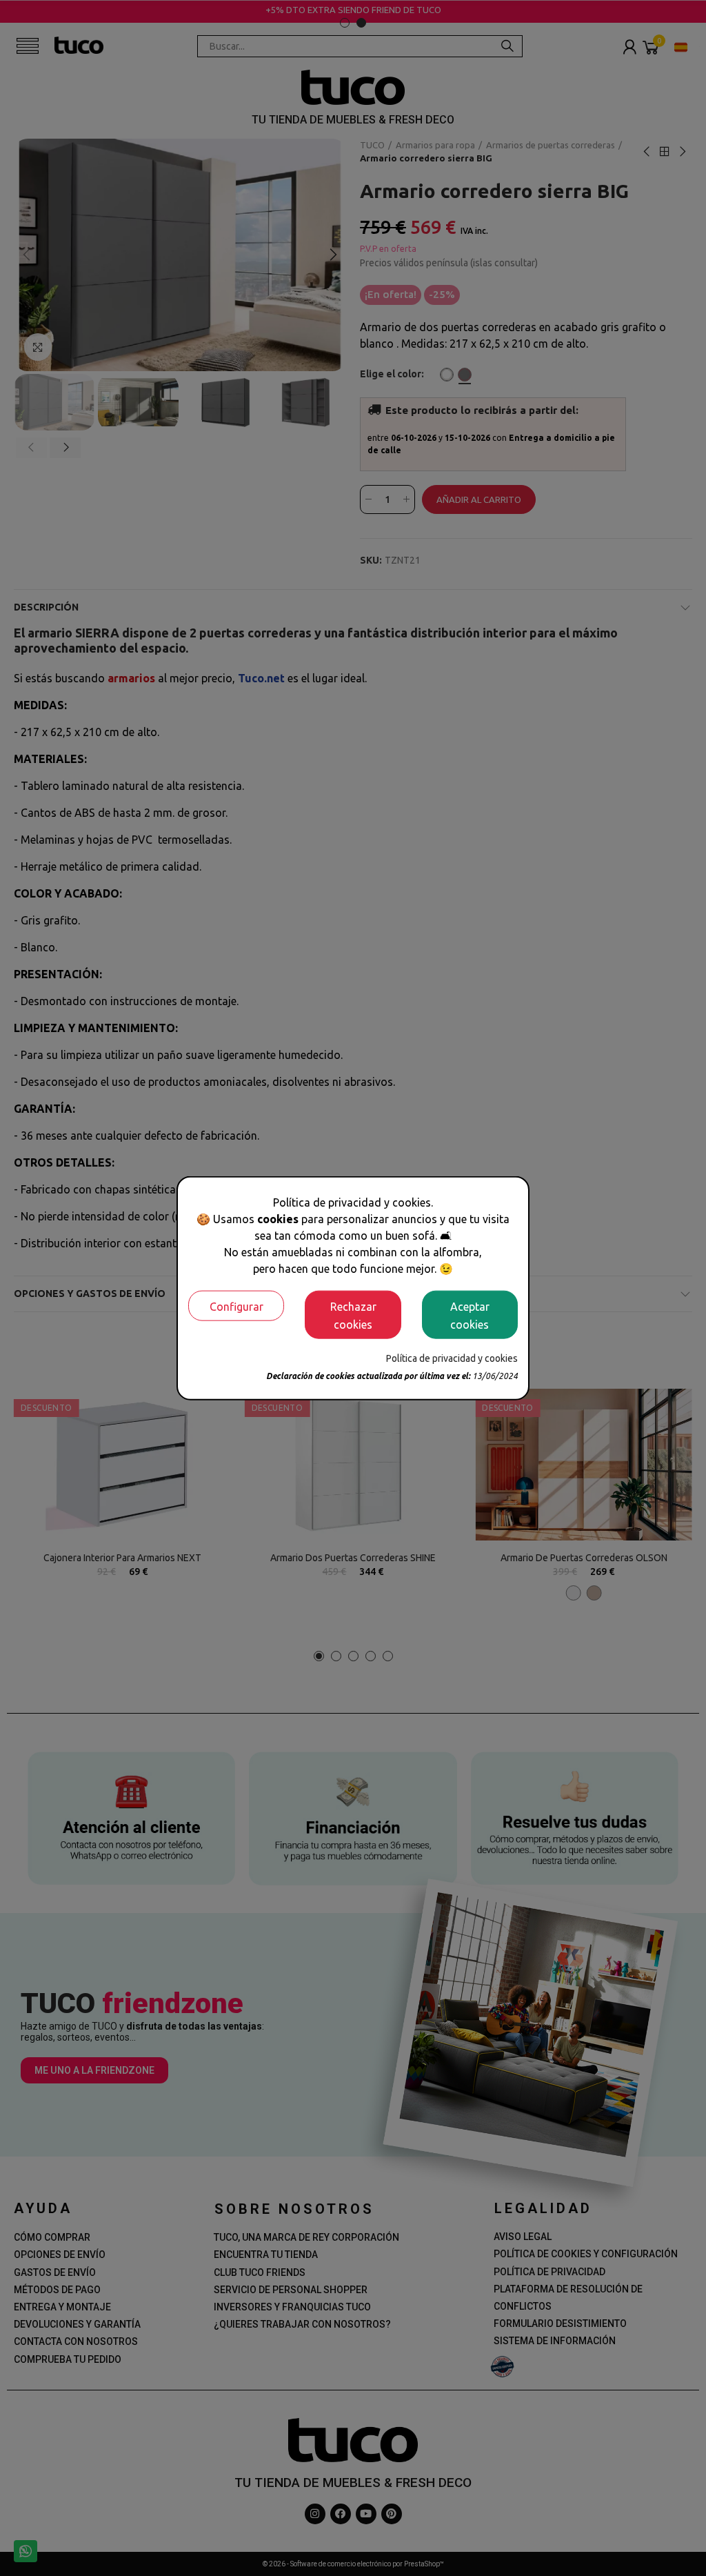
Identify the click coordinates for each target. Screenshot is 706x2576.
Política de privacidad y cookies (452, 1358)
